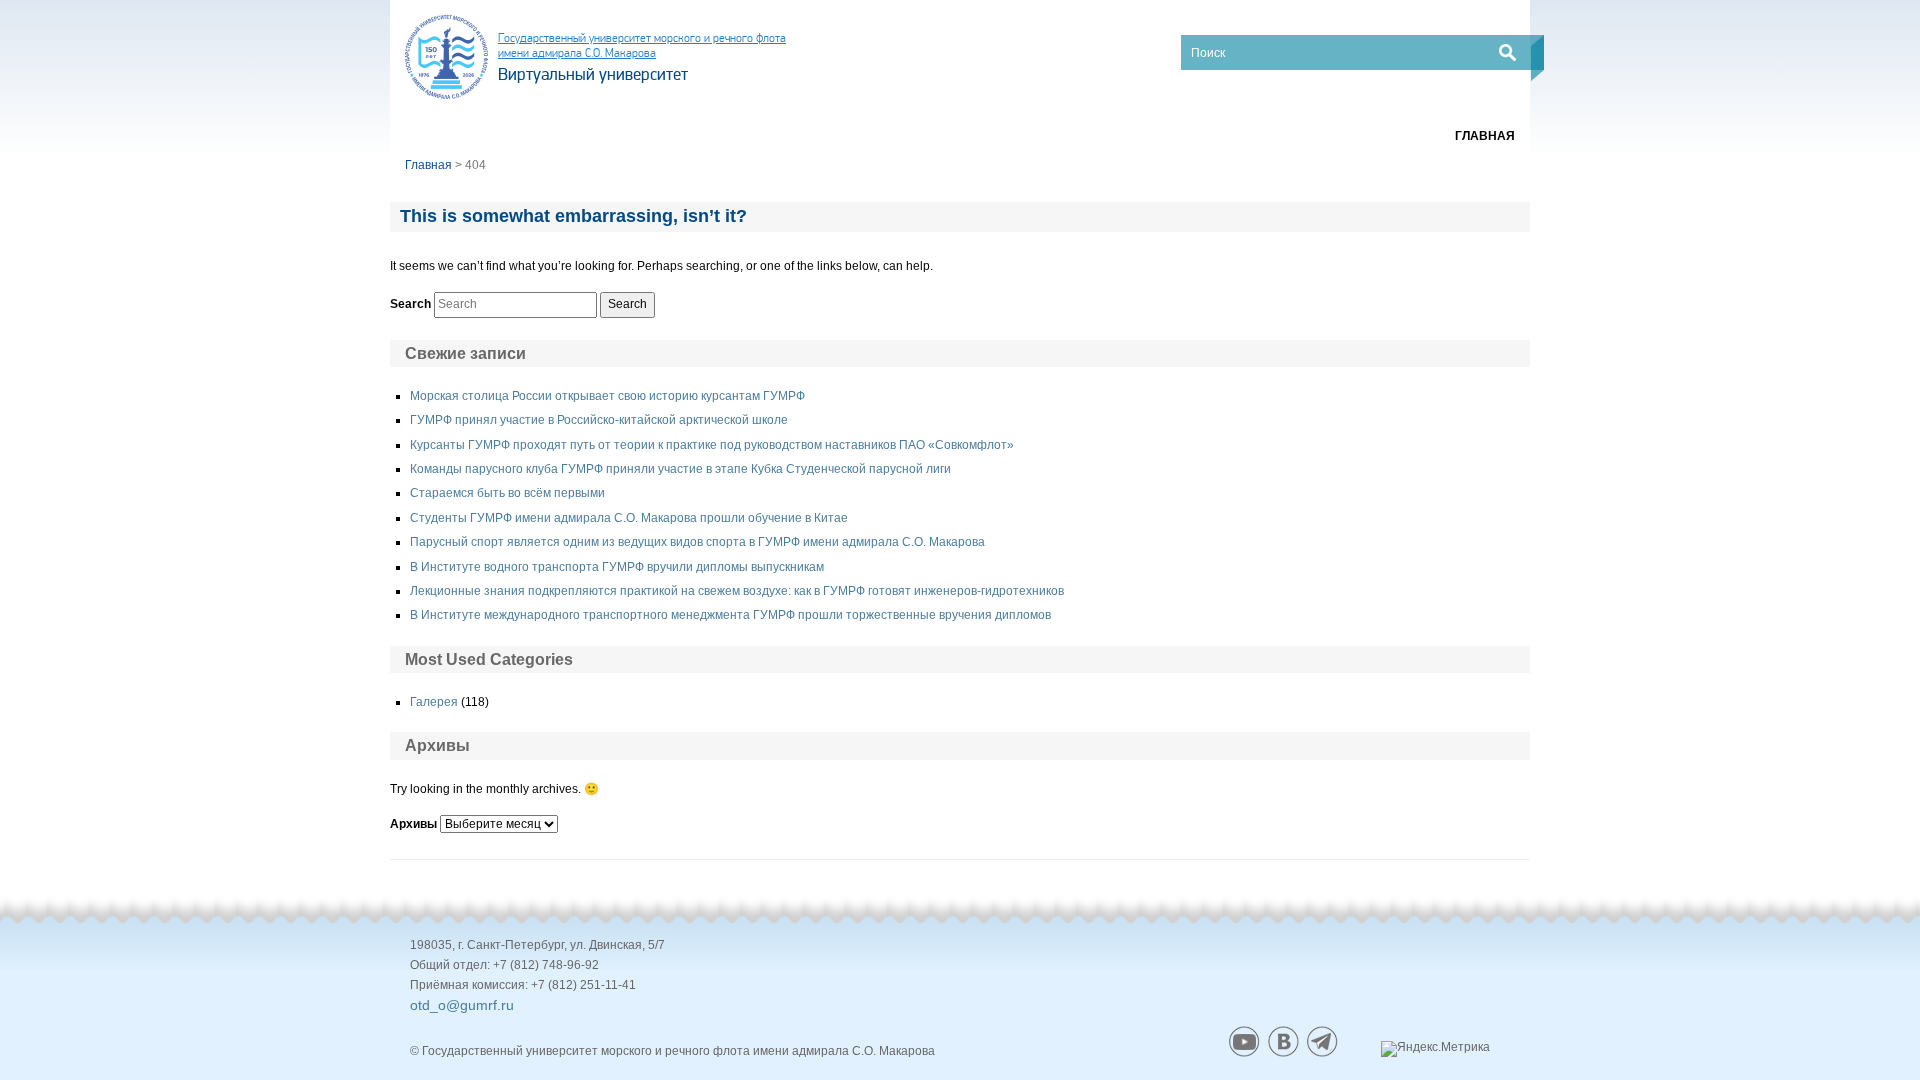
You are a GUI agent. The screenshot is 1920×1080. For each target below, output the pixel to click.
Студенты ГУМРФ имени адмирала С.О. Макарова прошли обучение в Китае (629, 518)
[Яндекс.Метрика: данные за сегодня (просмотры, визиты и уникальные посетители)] (1435, 1049)
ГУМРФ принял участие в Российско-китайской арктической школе (599, 420)
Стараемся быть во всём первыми (507, 493)
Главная (1485, 136)
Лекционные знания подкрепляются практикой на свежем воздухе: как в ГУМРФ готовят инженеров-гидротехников (737, 591)
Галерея (434, 702)
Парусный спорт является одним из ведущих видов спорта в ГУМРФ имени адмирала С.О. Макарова (697, 542)
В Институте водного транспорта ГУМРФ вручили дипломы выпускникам (617, 567)
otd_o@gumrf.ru (462, 1005)
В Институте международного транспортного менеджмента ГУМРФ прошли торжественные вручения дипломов (730, 615)
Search (410, 304)
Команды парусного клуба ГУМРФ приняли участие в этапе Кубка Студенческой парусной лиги (680, 469)
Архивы (413, 824)
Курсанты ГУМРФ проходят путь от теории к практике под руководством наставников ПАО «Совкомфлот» (712, 445)
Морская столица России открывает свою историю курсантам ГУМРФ (607, 396)
